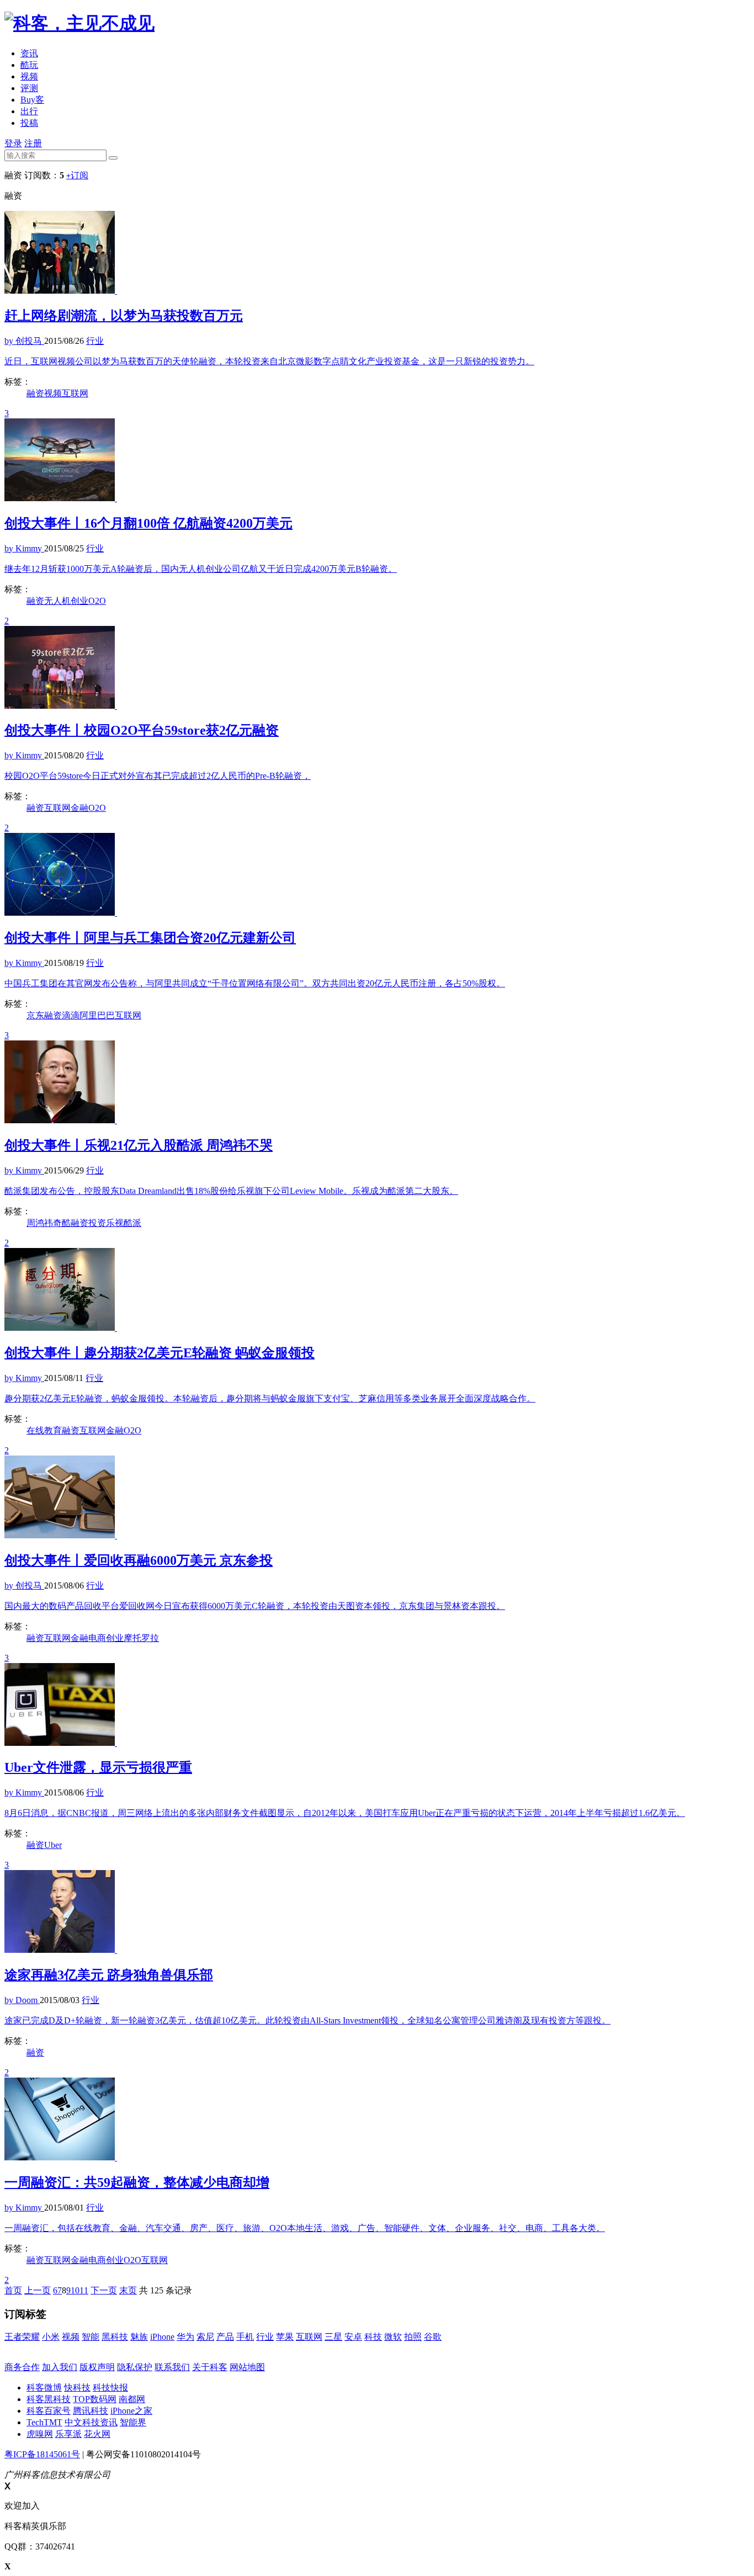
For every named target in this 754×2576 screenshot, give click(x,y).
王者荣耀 (22, 2337)
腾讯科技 (91, 2411)
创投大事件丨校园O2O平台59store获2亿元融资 (142, 730)
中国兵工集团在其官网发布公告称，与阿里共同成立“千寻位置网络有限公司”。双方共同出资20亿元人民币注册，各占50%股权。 (255, 983)
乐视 (115, 1223)
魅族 (139, 2337)
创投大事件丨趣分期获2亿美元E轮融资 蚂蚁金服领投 (160, 1353)
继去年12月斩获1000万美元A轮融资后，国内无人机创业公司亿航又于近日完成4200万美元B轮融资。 (201, 569)
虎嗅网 (40, 2434)
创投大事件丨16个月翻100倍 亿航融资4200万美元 (148, 523)
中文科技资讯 (91, 2422)
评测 (29, 88)
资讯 (29, 53)
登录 (13, 143)
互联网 (75, 393)
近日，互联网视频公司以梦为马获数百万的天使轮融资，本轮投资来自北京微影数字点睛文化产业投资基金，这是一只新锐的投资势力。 (269, 361)
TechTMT (44, 2422)
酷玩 (29, 65)
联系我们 (172, 2367)
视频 (29, 76)
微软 (393, 2337)
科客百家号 (49, 2411)
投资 (97, 1223)
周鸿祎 (40, 1223)
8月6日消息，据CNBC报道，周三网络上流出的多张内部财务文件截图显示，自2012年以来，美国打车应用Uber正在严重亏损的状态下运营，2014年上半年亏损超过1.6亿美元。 (345, 1813)
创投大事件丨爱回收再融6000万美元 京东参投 (139, 1560)
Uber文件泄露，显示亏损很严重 (98, 1767)
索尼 (205, 2337)
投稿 (29, 123)
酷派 (132, 1223)
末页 (128, 2290)
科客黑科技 (49, 2399)
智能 (91, 2337)
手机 (245, 2337)
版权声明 (97, 2367)
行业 (265, 2337)
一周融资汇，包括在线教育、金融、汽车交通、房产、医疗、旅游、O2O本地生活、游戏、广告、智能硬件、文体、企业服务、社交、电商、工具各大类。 (305, 2228)
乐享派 (68, 2434)
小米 (51, 2337)
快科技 (77, 2388)
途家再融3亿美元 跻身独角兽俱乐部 (109, 1975)
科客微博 (44, 2388)
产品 (225, 2337)
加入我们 (60, 2367)
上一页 (38, 2290)
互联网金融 (66, 808)
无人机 (57, 601)
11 (84, 2290)
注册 (33, 143)
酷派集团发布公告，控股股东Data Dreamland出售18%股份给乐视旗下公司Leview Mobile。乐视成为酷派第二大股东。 (231, 1191)
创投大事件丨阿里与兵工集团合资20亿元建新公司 (150, 938)
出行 (29, 111)
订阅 (77, 175)
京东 (35, 1015)
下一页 (104, 2290)
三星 (333, 2337)
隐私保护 (135, 2367)
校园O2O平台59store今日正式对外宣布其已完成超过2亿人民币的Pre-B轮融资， (158, 776)
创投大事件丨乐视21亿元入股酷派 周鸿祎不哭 (139, 1145)
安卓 (353, 2337)
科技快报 (110, 2388)
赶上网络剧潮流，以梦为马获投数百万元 (124, 316)
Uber (53, 1845)
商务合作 (22, 2367)
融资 (35, 393)
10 (75, 2290)
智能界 (133, 2422)
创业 (79, 601)
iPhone (162, 2337)
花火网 (97, 2434)
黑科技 (115, 2337)
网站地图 (247, 2367)
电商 (97, 1638)
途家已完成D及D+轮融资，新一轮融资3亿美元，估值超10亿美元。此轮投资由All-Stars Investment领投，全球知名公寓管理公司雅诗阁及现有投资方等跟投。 (307, 2020)
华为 (185, 2337)
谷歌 (433, 2337)
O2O (97, 601)
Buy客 (32, 100)
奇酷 (62, 1223)
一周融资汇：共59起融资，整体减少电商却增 (137, 2182)
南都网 (132, 2399)
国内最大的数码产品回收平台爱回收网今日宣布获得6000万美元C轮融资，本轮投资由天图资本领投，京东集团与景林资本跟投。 (255, 1606)
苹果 (285, 2337)
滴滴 (71, 1015)
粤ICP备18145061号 (42, 2454)
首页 (13, 2290)
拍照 (413, 2337)
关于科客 (210, 2367)
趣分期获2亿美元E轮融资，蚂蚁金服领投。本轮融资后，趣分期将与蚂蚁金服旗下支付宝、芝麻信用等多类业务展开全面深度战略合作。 (270, 1398)
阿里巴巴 (97, 1015)
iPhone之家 (131, 2411)
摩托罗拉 (141, 1638)
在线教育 (44, 1430)
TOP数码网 (95, 2399)
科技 (373, 2337)
